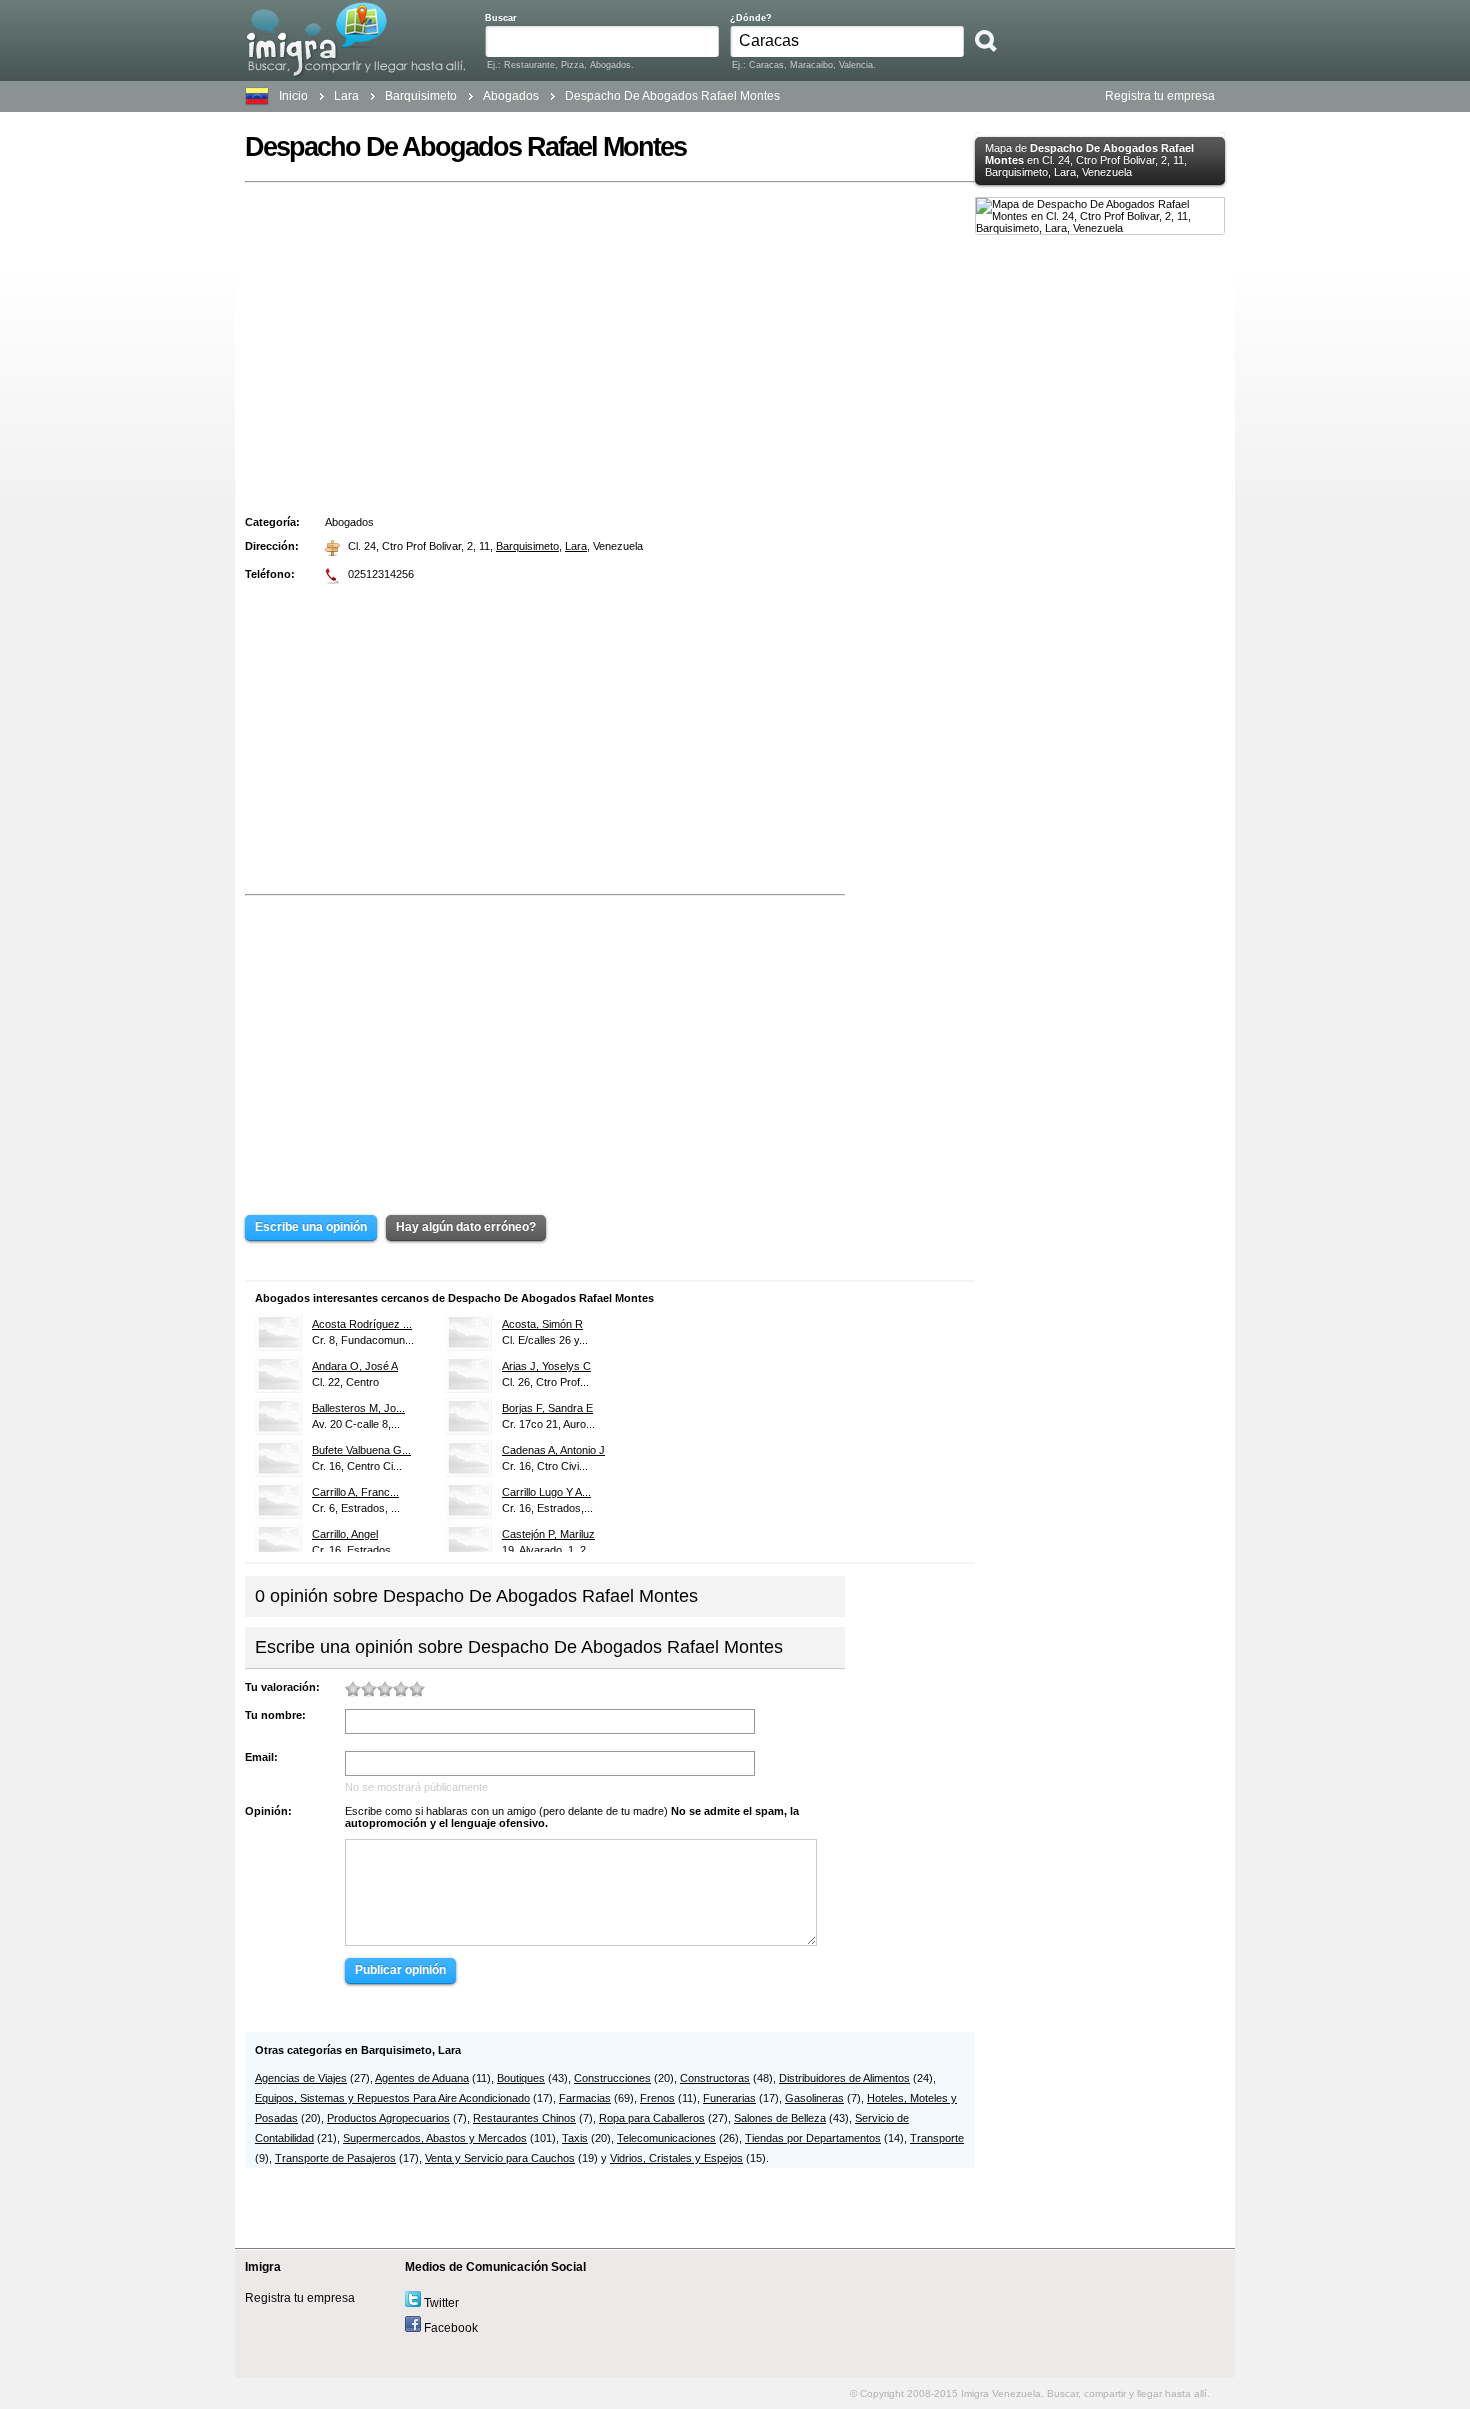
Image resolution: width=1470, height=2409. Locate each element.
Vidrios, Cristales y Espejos (676, 2158)
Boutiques (521, 2078)
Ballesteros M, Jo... (358, 1408)
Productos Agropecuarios (388, 2118)
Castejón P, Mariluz (548, 1534)
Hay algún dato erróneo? (466, 1227)
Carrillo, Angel (345, 1534)
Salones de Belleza (780, 2118)
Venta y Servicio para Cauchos (500, 2158)
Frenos (657, 2098)
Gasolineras (814, 2098)
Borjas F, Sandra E (547, 1408)
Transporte (937, 2138)
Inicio (293, 96)
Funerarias (729, 2098)
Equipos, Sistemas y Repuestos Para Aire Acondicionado (392, 2098)
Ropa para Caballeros (652, 2118)
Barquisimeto (527, 546)
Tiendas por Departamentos (813, 2138)
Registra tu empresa (1160, 96)
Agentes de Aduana (422, 2078)
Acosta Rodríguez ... (362, 1324)
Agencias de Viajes (301, 2078)
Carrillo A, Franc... (355, 1492)
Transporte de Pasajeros (335, 2158)
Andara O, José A (355, 1366)
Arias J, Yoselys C (546, 1366)
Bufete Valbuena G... (361, 1450)
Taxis (575, 2138)
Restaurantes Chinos (524, 2118)
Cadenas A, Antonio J (553, 1450)
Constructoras (715, 2078)
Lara (346, 96)
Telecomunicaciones (666, 2138)
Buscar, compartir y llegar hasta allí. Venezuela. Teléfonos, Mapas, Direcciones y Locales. (355, 39)
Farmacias (585, 2098)
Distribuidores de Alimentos (844, 2078)
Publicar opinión (400, 1970)
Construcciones (612, 2078)
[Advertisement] (610, 340)
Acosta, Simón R (542, 1324)
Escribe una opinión (311, 1227)
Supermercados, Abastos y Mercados (435, 2138)
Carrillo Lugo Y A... (546, 1492)
